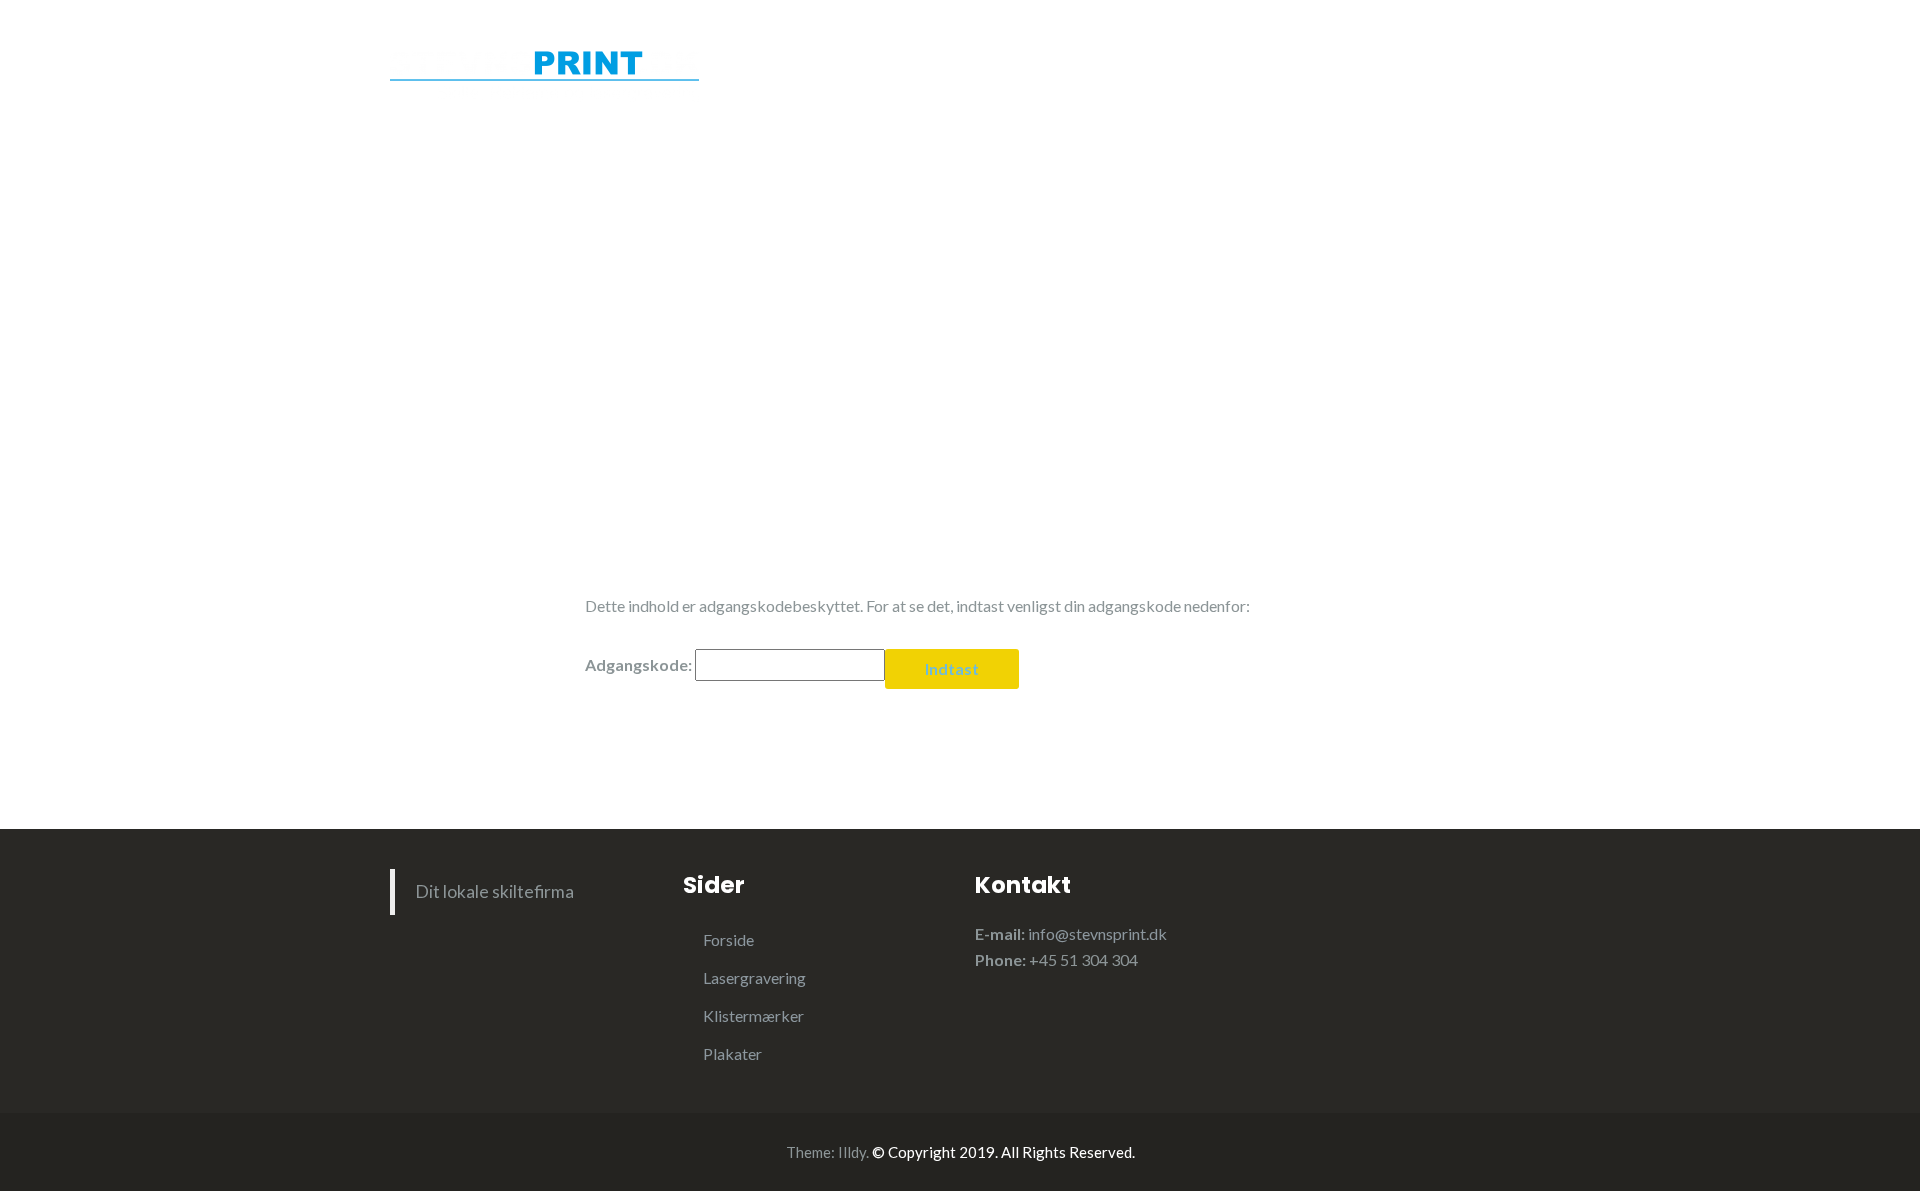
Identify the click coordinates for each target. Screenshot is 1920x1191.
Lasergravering (933, 58)
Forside (808, 58)
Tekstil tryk (966, 98)
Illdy (852, 1152)
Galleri (1332, 98)
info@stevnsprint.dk (1097, 933)
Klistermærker (1085, 58)
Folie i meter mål (1207, 98)
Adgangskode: (640, 664)
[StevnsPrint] (544, 67)
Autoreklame (1229, 58)
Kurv (1415, 98)
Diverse (1078, 98)
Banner (1345, 58)
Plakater (852, 98)
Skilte (1433, 58)
